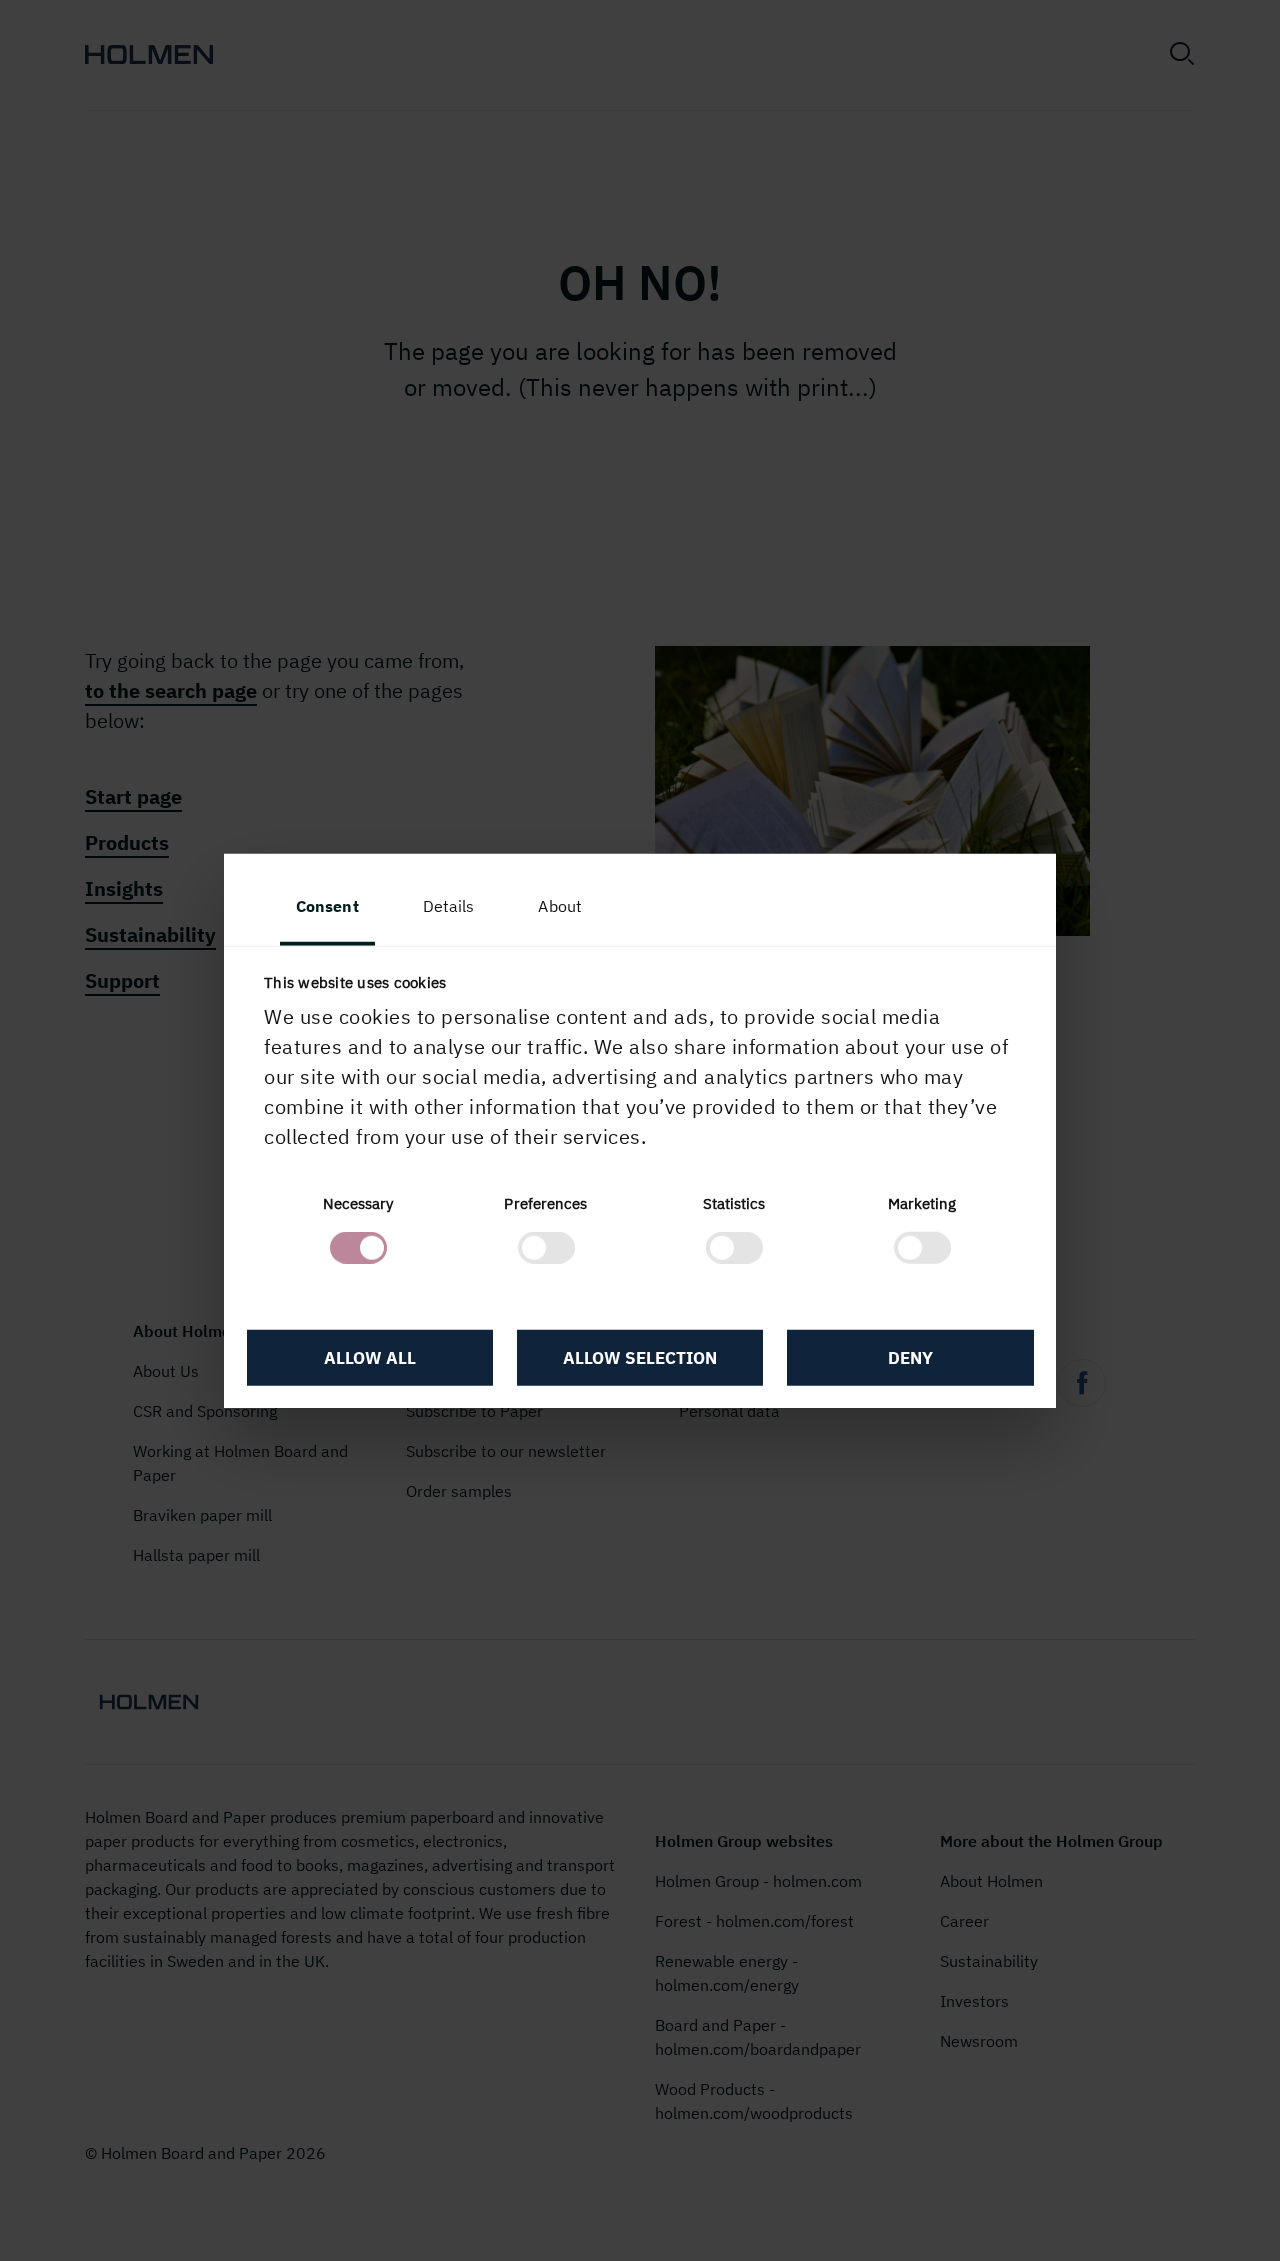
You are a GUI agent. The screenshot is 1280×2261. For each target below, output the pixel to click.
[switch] (546, 1248)
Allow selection (640, 1357)
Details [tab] (449, 905)
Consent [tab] (327, 905)
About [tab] (560, 905)
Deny (910, 1357)
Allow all (370, 1357)
